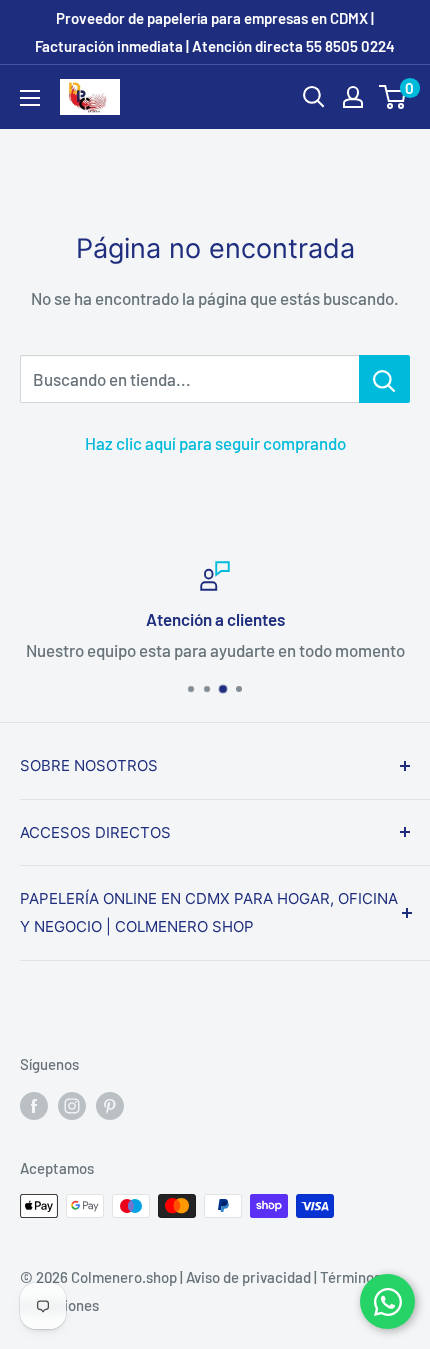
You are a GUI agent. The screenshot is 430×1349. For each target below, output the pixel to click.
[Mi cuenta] (353, 97)
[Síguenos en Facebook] (34, 1105)
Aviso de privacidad (248, 1277)
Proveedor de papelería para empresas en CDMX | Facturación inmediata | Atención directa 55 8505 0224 (215, 32)
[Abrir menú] (30, 98)
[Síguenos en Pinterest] (110, 1105)
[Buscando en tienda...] (384, 379)
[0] (393, 97)
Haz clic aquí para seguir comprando (215, 443)
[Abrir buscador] (314, 97)
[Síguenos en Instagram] (72, 1105)
